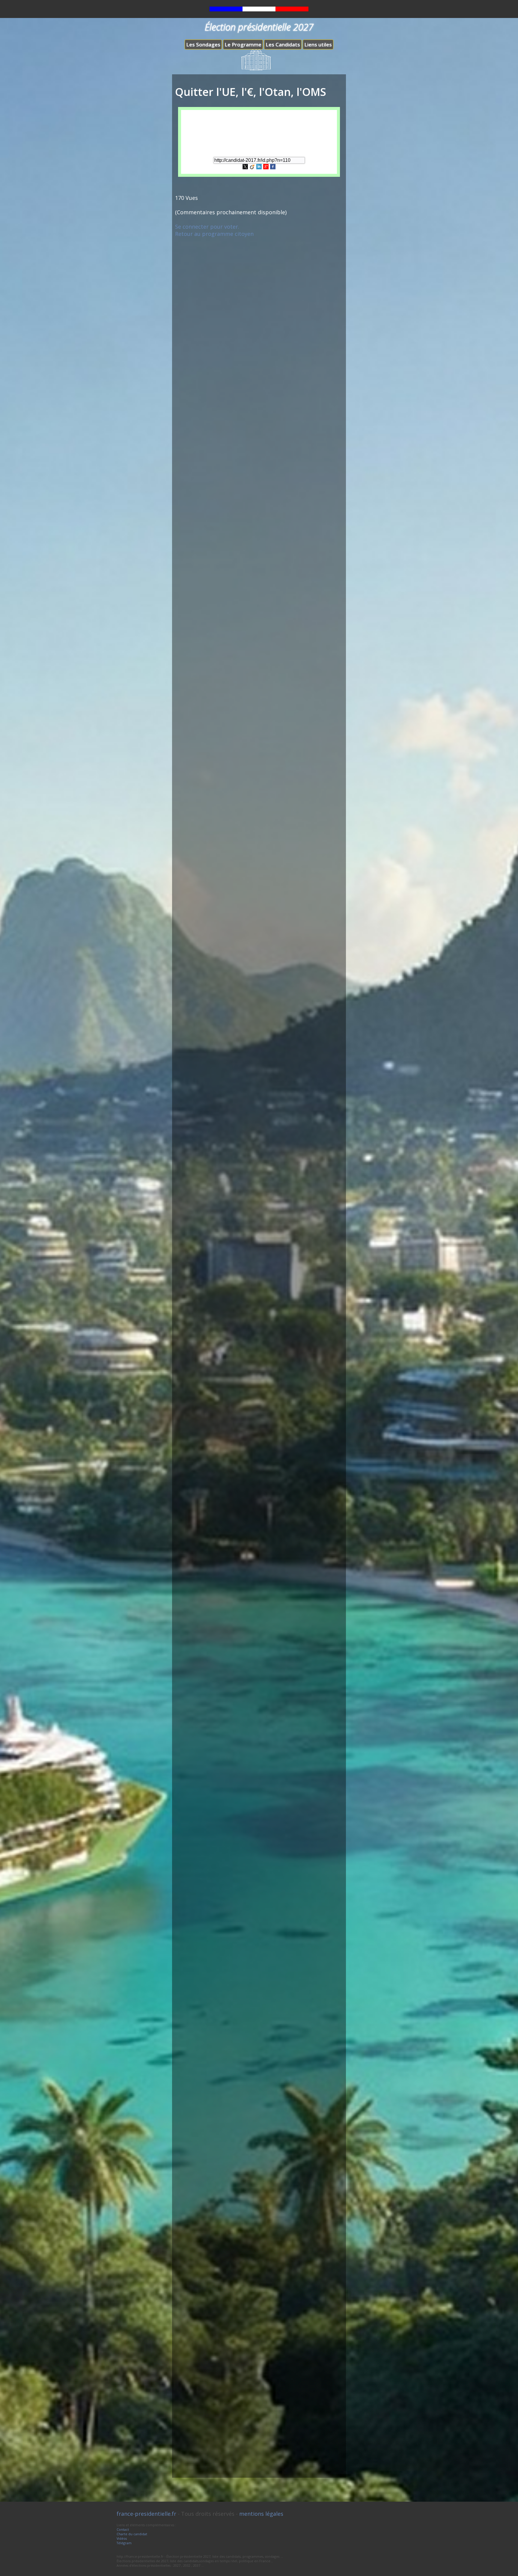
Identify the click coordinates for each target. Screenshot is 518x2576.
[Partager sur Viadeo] (252, 167)
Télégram (124, 2543)
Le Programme (243, 45)
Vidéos (122, 2538)
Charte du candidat (132, 2534)
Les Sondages (203, 45)
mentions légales (261, 2514)
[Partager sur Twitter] (245, 167)
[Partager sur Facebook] (273, 167)
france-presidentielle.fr (146, 2514)
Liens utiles (318, 45)
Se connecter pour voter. (207, 227)
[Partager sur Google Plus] (266, 167)
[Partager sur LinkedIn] (259, 167)
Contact (123, 2529)
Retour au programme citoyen (214, 234)
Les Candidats (283, 45)
